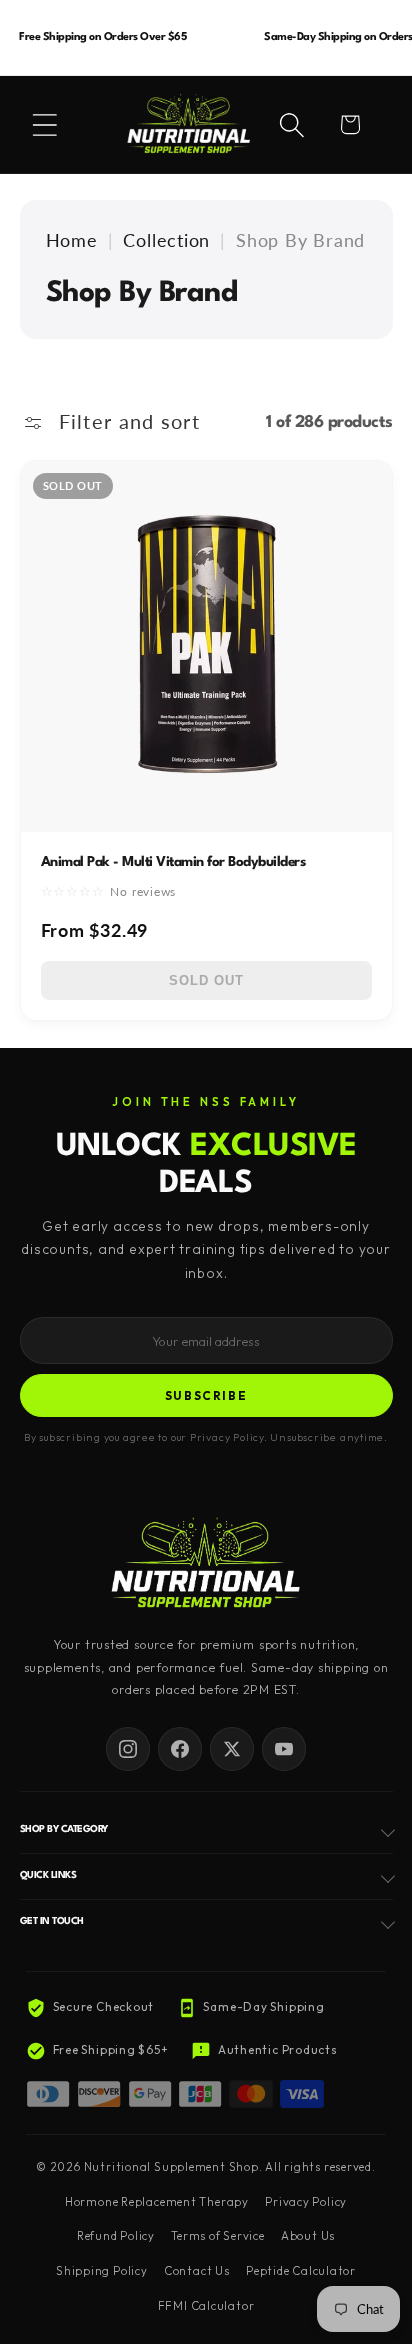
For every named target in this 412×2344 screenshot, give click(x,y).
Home (72, 240)
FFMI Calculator (206, 2306)
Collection (166, 240)
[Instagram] (128, 1749)
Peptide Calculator (301, 2271)
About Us (308, 2236)
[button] (45, 125)
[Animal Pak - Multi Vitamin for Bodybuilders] (206, 646)
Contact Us (197, 2271)
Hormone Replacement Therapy (157, 2202)
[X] (232, 1749)
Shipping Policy (102, 2271)
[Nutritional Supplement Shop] (206, 1564)
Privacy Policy (306, 2202)
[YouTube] (284, 1749)
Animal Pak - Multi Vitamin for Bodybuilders (173, 862)
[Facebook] (180, 1749)
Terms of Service (217, 2236)
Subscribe (206, 1395)
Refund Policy (116, 2236)
